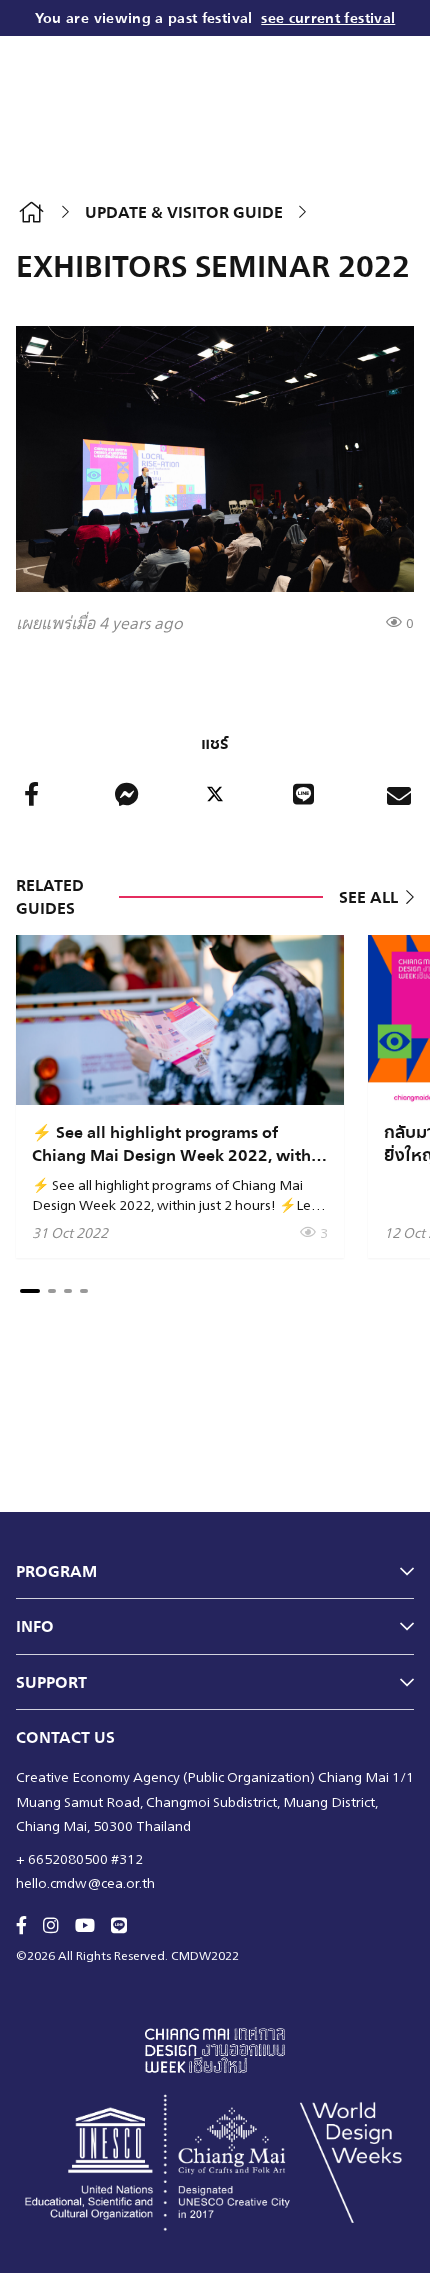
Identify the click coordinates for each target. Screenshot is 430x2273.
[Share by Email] (399, 794)
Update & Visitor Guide (184, 211)
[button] (30, 1291)
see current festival (328, 17)
